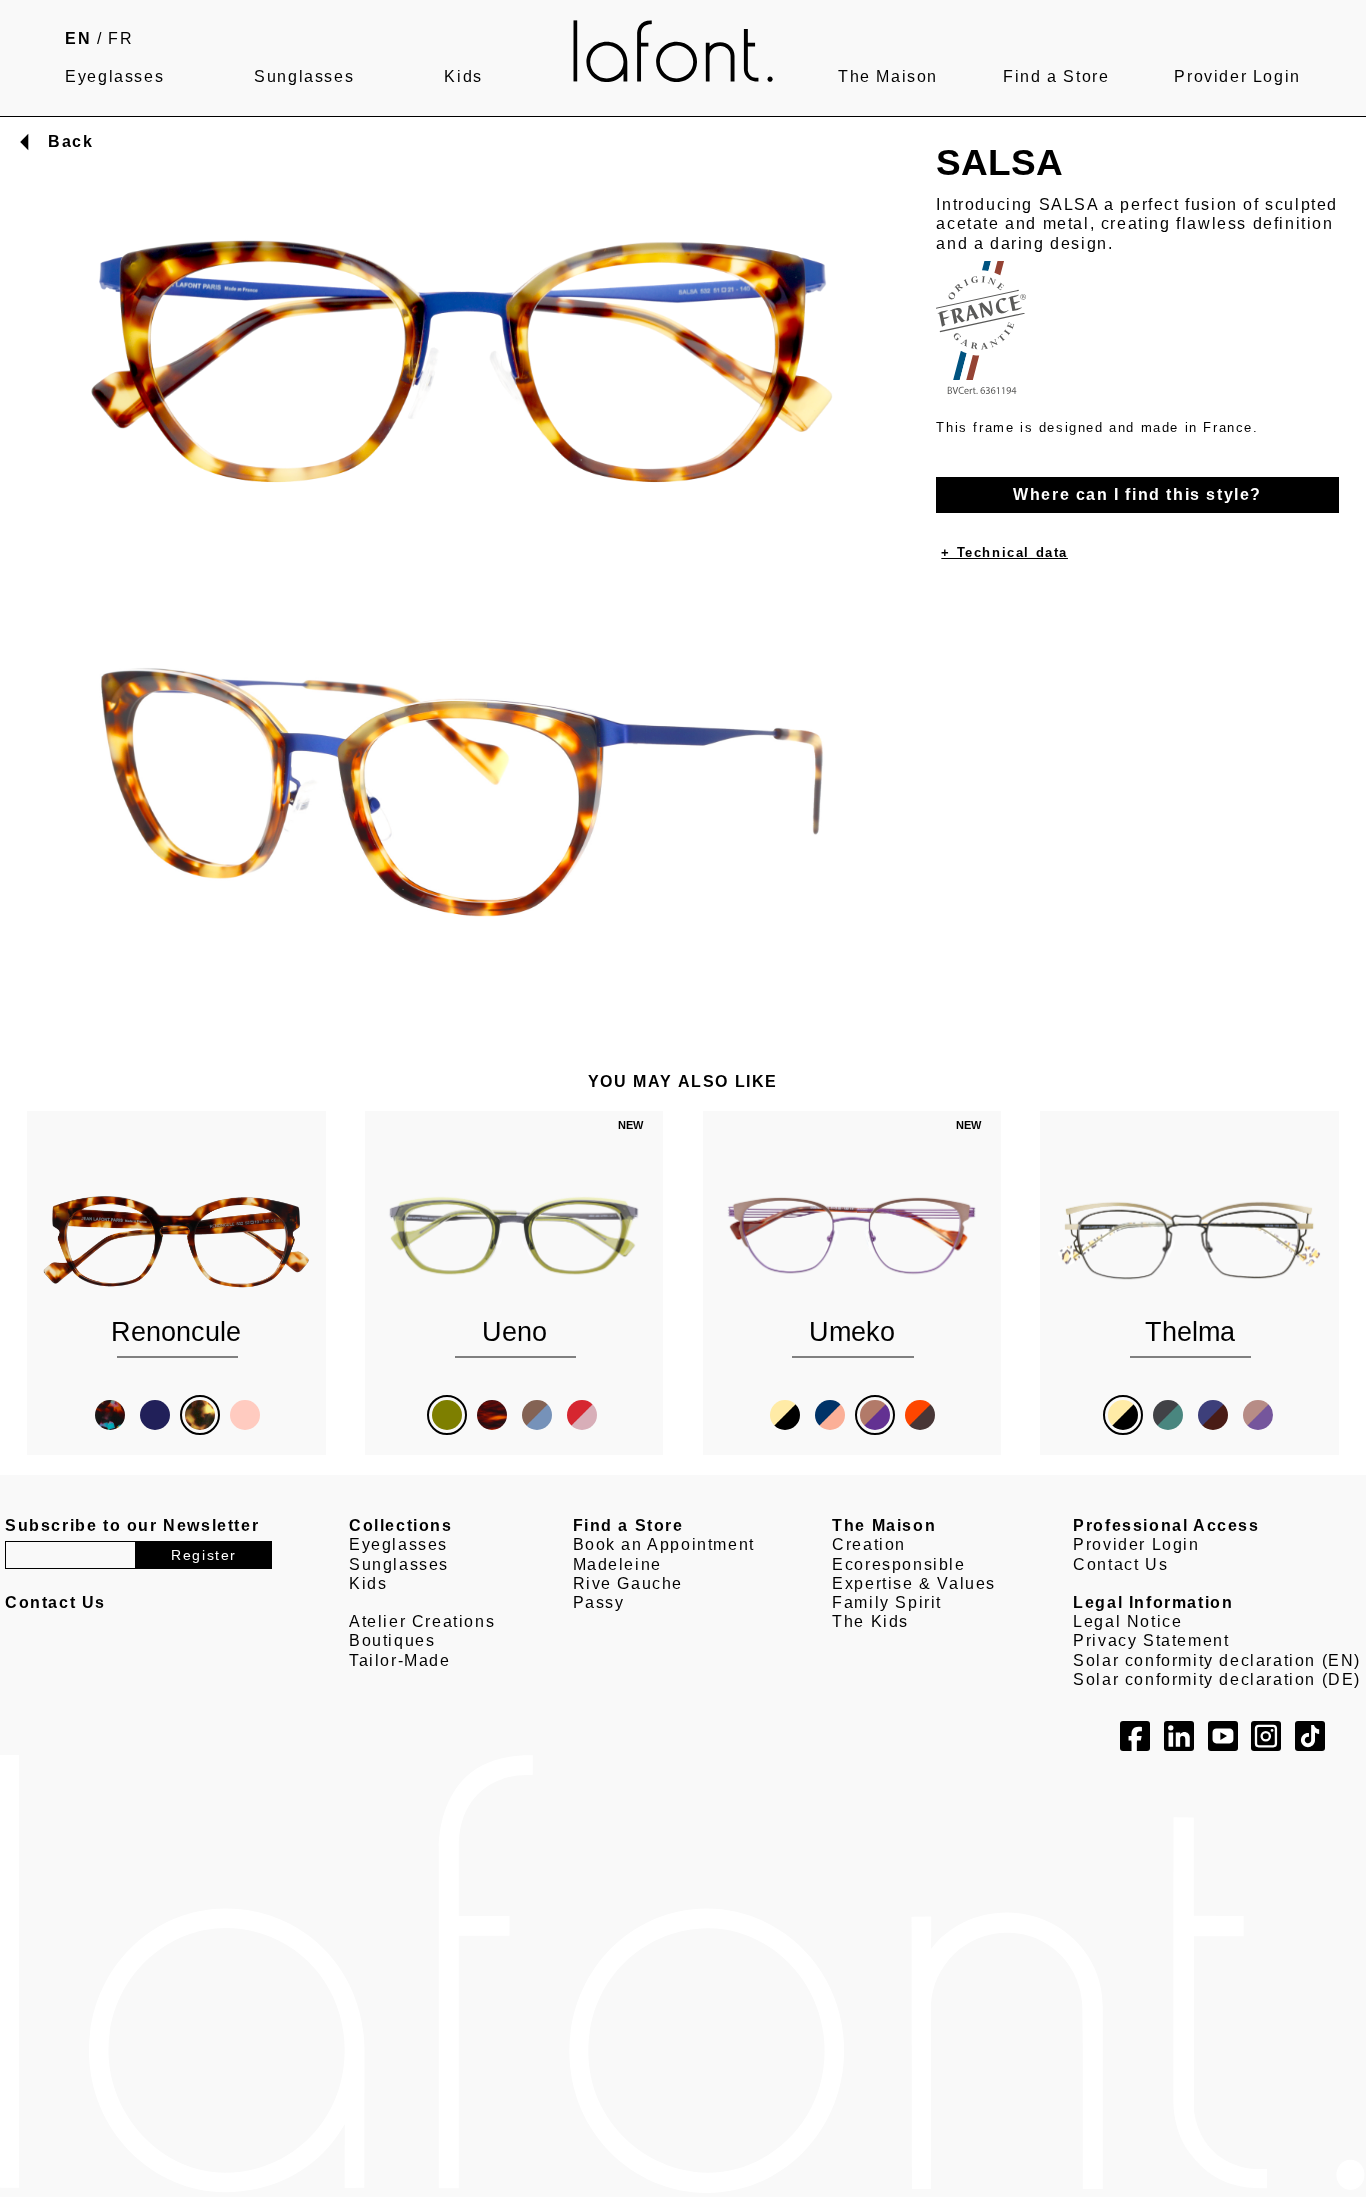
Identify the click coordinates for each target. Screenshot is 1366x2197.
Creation (869, 1544)
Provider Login (1237, 76)
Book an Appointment (664, 1544)
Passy (599, 1602)
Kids (463, 76)
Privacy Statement (1151, 1640)
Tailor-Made (400, 1660)
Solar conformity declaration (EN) (1217, 1660)
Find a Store (1056, 76)
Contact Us (1120, 1564)
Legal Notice (1127, 1621)
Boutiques (392, 1640)
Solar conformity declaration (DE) (1217, 1679)
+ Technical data (1004, 552)
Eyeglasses (114, 76)
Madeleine (617, 1564)
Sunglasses (304, 76)
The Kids (870, 1621)
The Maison (888, 76)
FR (120, 38)
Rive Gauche (628, 1583)
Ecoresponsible (898, 1564)
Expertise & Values (914, 1583)
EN (78, 38)
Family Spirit (887, 1602)
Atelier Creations (422, 1621)
